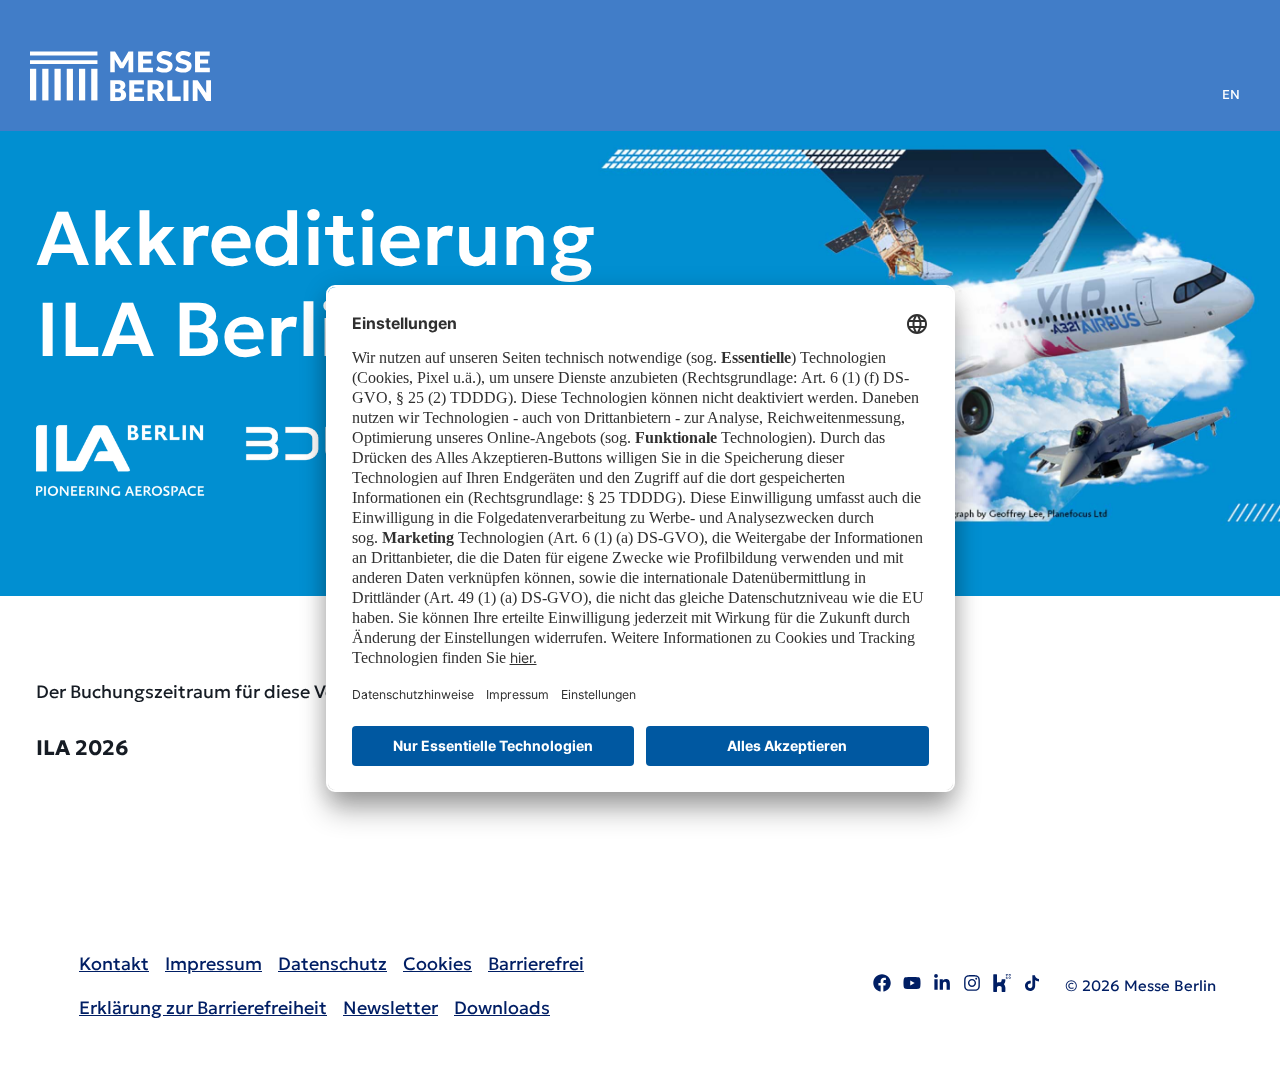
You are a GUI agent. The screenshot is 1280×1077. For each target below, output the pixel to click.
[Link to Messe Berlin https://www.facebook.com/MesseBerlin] (882, 985)
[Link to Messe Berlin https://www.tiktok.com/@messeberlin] (1032, 985)
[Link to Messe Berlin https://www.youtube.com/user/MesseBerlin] (912, 985)
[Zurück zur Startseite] (120, 76)
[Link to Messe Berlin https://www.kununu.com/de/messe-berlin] (1002, 985)
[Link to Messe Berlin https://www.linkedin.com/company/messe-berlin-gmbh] (942, 985)
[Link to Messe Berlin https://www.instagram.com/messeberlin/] (972, 985)
